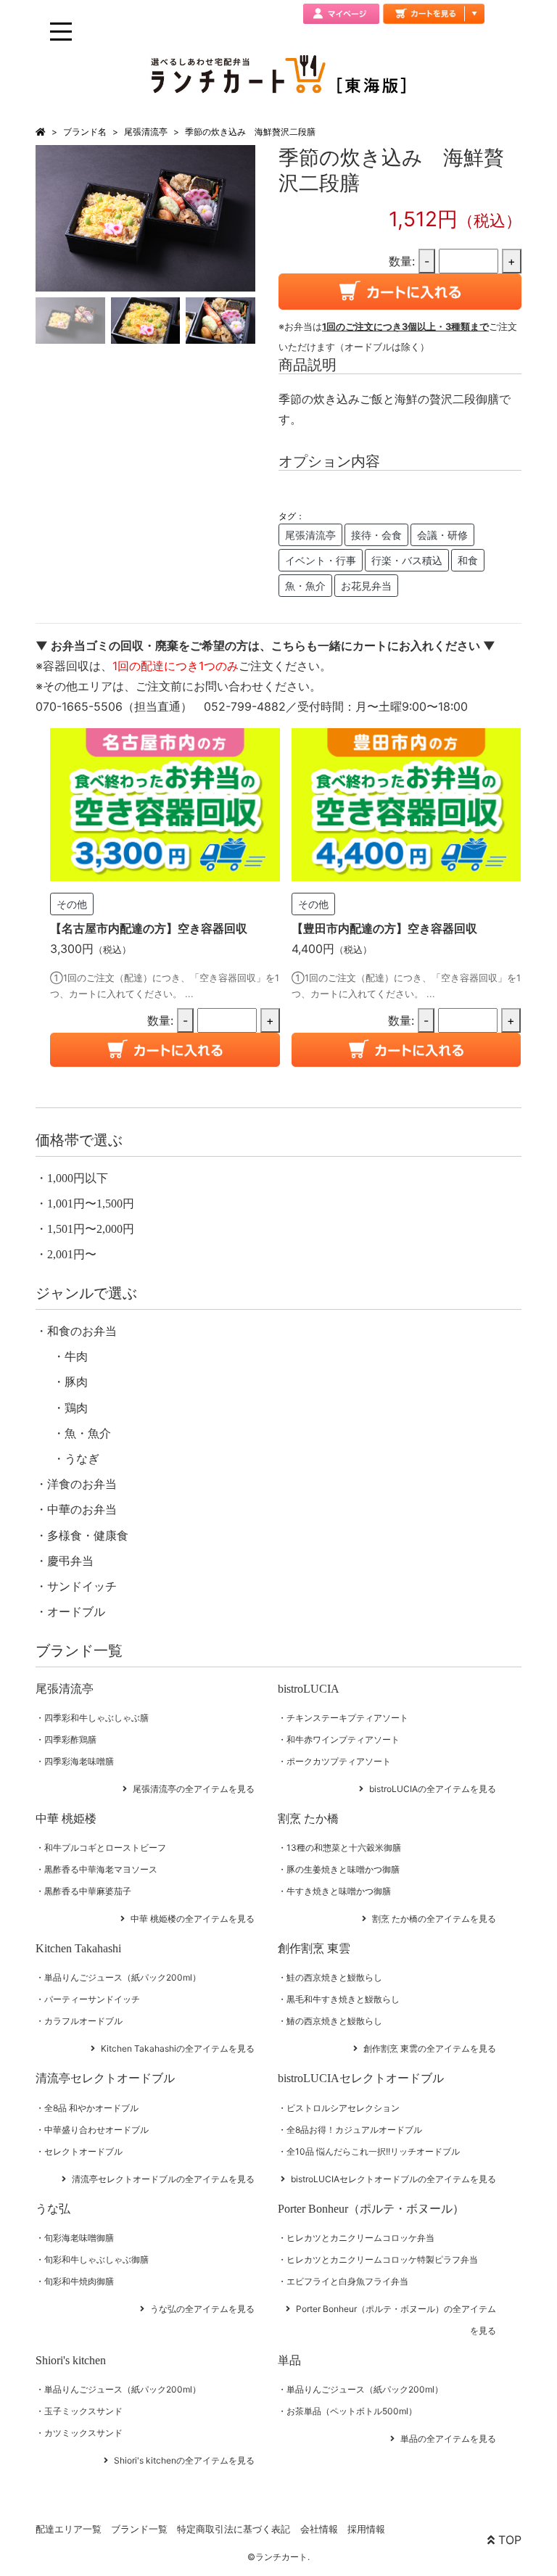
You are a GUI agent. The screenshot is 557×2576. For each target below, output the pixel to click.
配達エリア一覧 (69, 2529)
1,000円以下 (78, 1178)
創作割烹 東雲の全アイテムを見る (430, 2048)
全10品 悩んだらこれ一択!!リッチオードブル (373, 2151)
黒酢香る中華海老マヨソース (101, 1869)
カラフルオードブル (83, 2021)
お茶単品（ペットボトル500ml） (352, 2411)
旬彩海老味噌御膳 (79, 2238)
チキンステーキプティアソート (347, 1718)
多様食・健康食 (88, 1536)
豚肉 (76, 1382)
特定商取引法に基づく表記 (234, 2529)
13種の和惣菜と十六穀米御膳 (344, 1848)
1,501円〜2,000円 (91, 1229)
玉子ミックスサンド (83, 2411)
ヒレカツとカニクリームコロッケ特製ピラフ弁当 (382, 2259)
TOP (508, 2540)
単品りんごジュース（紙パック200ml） (123, 1977)
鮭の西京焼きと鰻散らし (334, 1977)
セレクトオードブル (83, 2151)
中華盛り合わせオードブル (96, 2130)
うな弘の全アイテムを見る (202, 2309)
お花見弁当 (366, 586)
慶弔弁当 (70, 1561)
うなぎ (82, 1459)
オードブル (76, 1612)
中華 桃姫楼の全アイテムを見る (193, 1919)
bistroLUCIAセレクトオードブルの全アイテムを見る (393, 2179)
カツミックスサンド (83, 2433)
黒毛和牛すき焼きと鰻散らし (343, 1999)
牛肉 (76, 1357)
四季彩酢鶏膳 (70, 1739)
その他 (72, 904)
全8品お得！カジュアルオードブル (354, 2130)
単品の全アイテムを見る (448, 2439)
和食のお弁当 (82, 1331)
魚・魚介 (305, 586)
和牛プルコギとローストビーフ (105, 1848)
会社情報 (319, 2529)
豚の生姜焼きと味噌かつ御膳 (343, 1869)
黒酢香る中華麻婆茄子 (88, 1891)
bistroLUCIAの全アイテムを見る (433, 1789)
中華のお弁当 (82, 1510)
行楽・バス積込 (407, 560)
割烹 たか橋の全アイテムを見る (434, 1919)
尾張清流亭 (146, 132)
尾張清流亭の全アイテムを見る (194, 1789)
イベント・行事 (321, 560)
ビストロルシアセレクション (343, 2108)
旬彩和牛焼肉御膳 (79, 2281)
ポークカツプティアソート (339, 1761)
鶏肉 (76, 1408)
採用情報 (366, 2529)
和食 (468, 560)
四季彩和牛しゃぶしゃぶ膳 (96, 1718)
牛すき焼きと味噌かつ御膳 (339, 1891)
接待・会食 (376, 535)
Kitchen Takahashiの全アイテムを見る (178, 2048)
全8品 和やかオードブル (91, 2108)
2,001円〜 (72, 1254)
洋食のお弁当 (82, 1484)
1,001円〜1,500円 (91, 1204)
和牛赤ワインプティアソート (343, 1739)
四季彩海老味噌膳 (79, 1761)
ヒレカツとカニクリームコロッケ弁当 (360, 2238)
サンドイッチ (82, 1586)
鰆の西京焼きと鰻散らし (334, 2021)
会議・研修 (442, 535)
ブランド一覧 (139, 2529)
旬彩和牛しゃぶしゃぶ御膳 (96, 2259)
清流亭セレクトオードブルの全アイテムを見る (163, 2179)
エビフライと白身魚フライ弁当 (347, 2281)
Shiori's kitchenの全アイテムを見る (184, 2460)
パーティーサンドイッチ (92, 1999)
